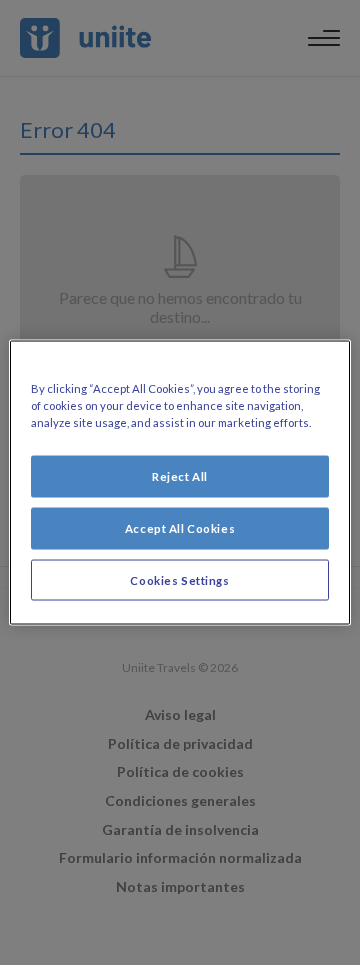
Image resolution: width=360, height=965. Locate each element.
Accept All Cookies (180, 527)
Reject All (180, 475)
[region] (180, 482)
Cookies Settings (179, 579)
